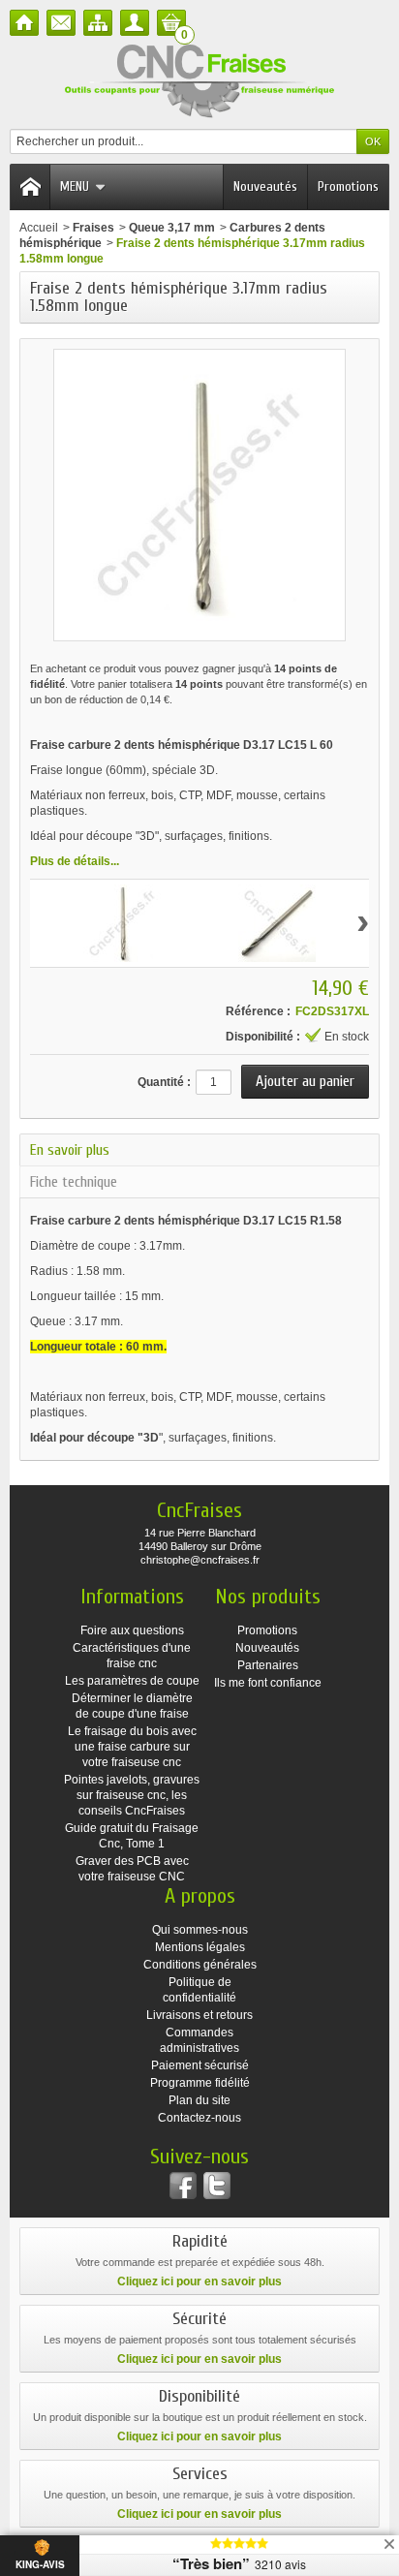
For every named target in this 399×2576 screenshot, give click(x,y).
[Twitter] (217, 2186)
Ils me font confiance (268, 1683)
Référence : (258, 1011)
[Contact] (61, 23)
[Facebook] (183, 2186)
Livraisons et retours (199, 2015)
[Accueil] (24, 23)
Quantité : (164, 1082)
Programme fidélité (200, 2083)
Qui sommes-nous (200, 1930)
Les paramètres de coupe (132, 1681)
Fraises (93, 228)
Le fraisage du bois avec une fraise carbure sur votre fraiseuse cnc (132, 1747)
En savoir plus (70, 1150)
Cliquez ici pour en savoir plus (199, 2281)
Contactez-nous (199, 2118)
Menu (75, 186)
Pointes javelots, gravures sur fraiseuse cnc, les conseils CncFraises (132, 1795)
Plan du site (199, 2100)
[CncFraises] (199, 82)
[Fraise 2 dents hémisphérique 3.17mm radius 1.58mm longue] (122, 923)
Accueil (39, 228)
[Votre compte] (135, 23)
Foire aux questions (132, 1630)
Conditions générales (200, 1965)
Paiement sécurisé (200, 2065)
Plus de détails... (75, 861)
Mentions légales (200, 1947)
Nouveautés (265, 186)
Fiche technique (74, 1182)
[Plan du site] (98, 23)
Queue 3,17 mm (172, 228)
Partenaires (268, 1665)
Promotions (348, 186)
